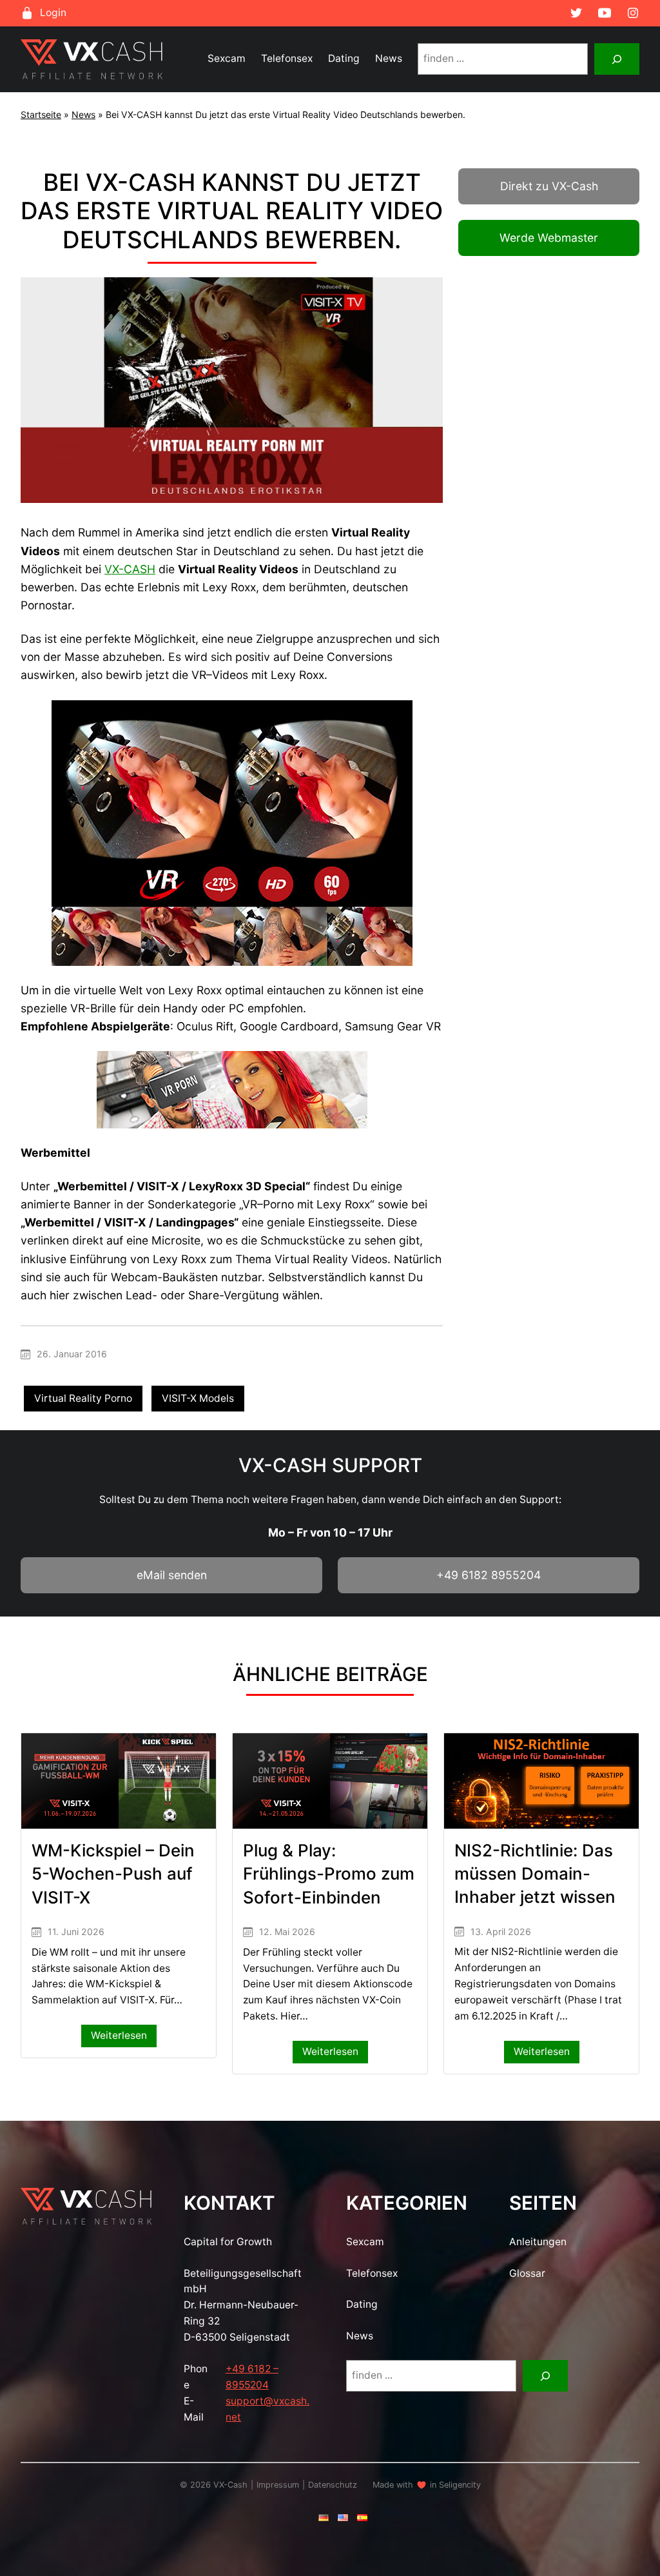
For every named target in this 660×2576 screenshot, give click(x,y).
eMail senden (172, 1575)
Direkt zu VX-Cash (549, 186)
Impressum (278, 2485)
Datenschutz (333, 2485)
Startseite (41, 114)
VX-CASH (130, 569)
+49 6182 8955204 (489, 1575)
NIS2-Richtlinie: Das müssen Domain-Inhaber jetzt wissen (535, 1874)
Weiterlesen (124, 2038)
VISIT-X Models (198, 1398)
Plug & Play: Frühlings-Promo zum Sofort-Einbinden (329, 1874)
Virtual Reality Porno (83, 1398)
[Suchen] (617, 59)
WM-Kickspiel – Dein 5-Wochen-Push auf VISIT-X (113, 1874)
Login (53, 13)
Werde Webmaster (549, 238)
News (83, 114)
